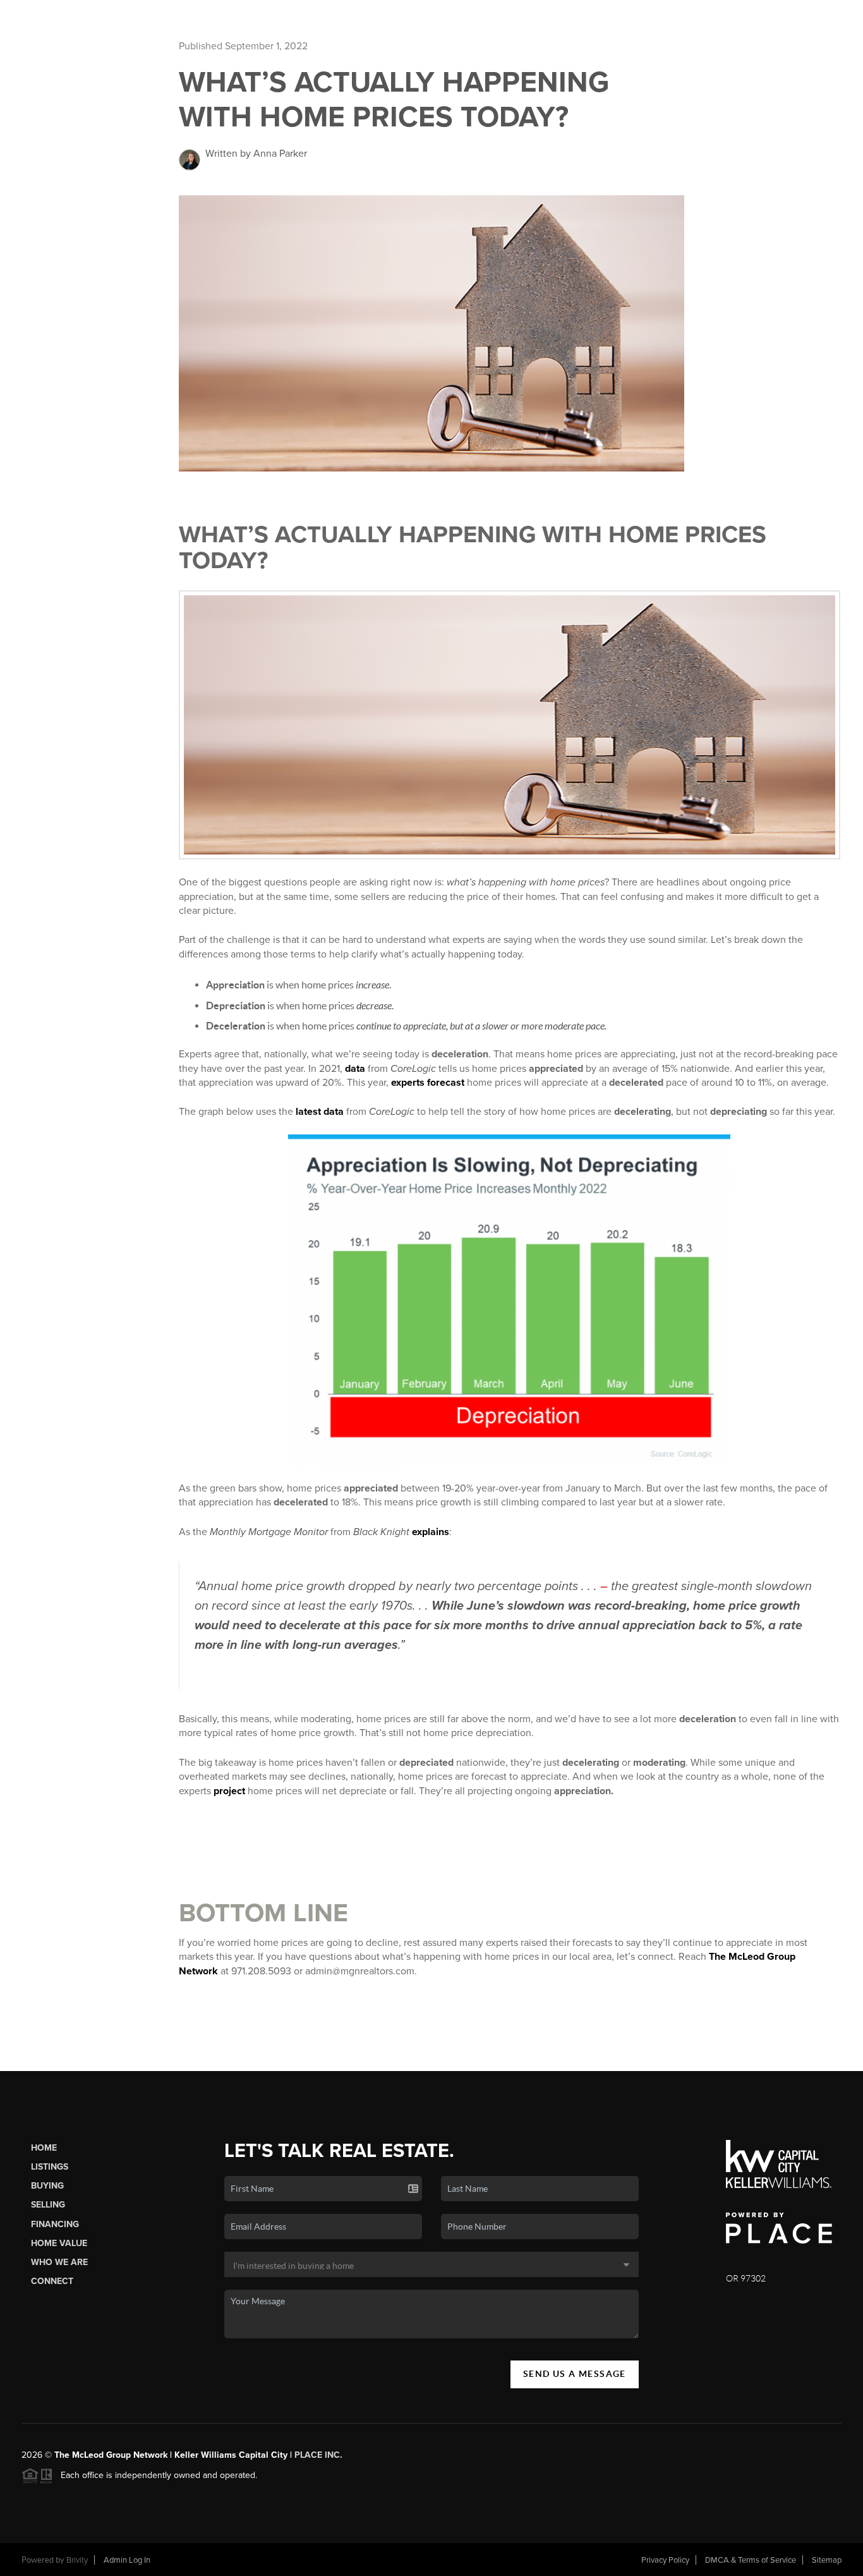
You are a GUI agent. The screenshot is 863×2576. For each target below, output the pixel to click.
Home (44, 2148)
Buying (47, 2186)
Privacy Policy (665, 2560)
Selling (48, 2205)
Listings (50, 2167)
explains (431, 1532)
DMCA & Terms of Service (751, 2560)
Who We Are (59, 2262)
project (229, 1791)
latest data (320, 1112)
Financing (55, 2224)
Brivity (77, 2560)
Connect (52, 2281)
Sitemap (827, 2560)
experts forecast (428, 1083)
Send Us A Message (575, 2374)
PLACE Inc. (318, 2455)
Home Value (59, 2243)
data (355, 1069)
